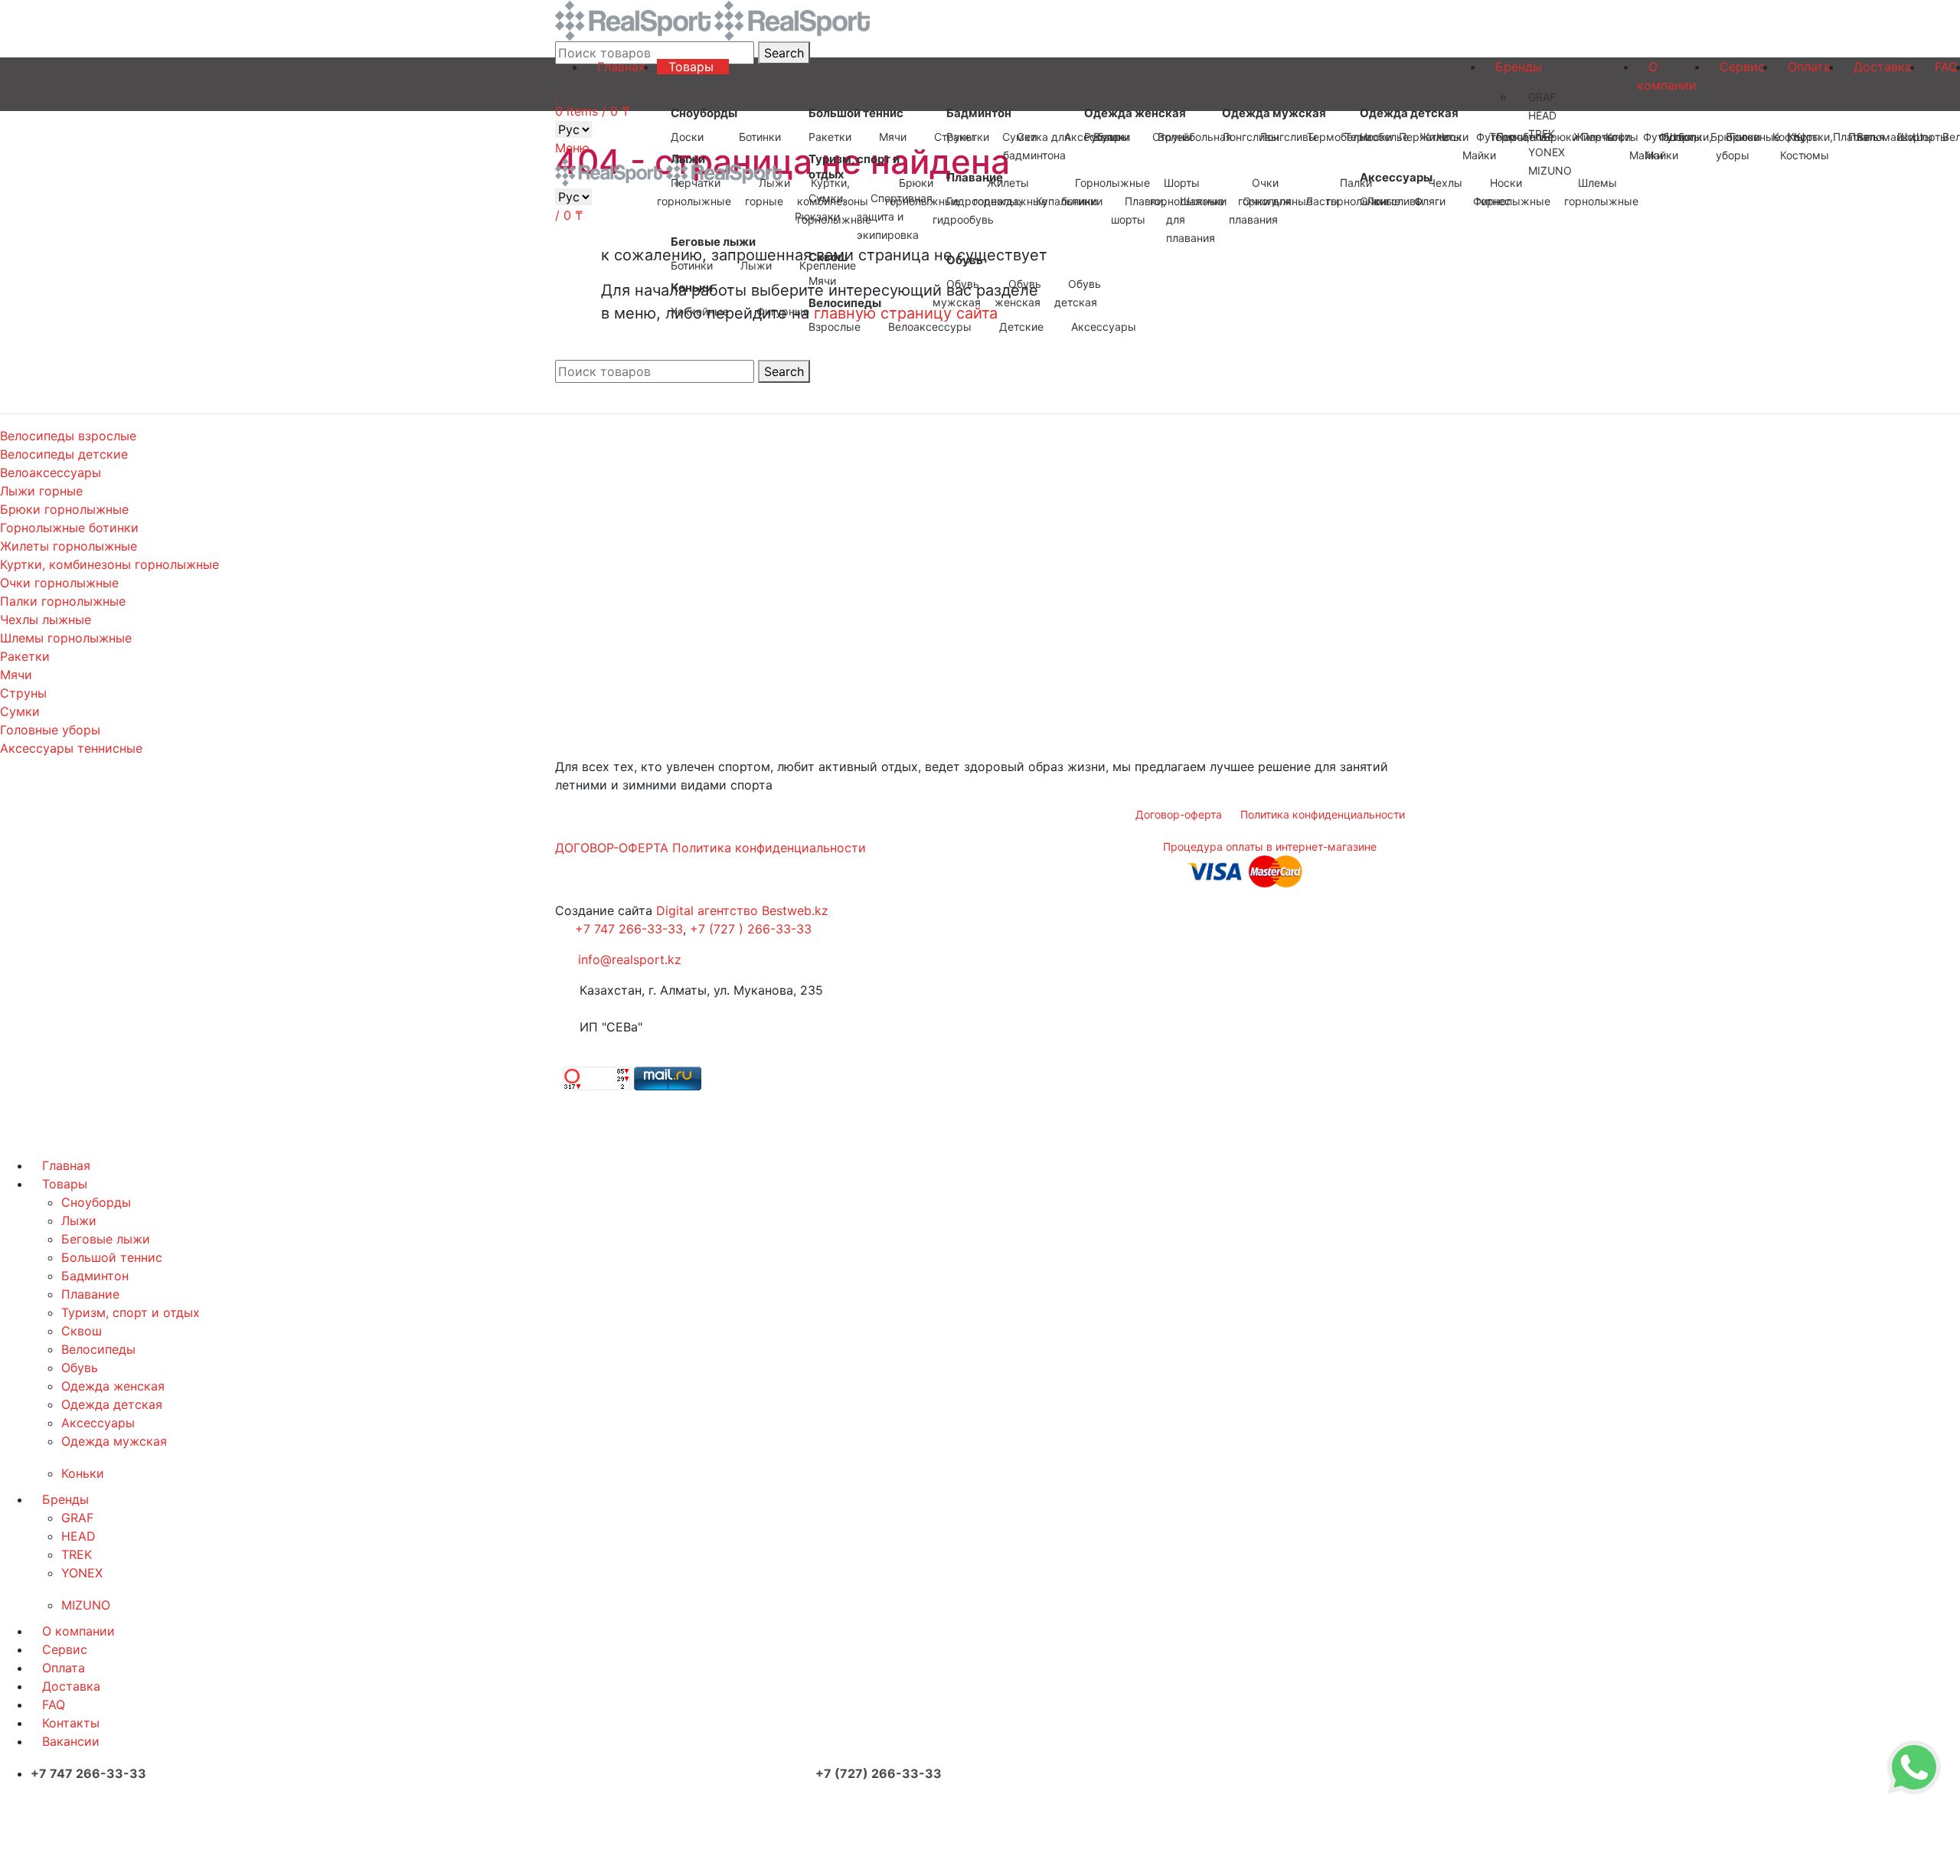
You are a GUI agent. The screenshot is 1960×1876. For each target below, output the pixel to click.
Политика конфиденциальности (769, 848)
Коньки (83, 1473)
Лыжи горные (41, 491)
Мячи (16, 675)
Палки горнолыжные (63, 601)
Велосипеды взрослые (68, 436)
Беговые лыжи (106, 1239)
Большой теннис (112, 1257)
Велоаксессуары (51, 472)
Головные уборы (50, 730)
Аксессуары (98, 1423)
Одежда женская (113, 1386)
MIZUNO (86, 1605)
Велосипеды (98, 1349)
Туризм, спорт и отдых (131, 1312)
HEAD (78, 1536)
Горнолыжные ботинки (69, 528)
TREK (77, 1554)
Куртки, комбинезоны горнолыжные (109, 564)
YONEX (82, 1573)
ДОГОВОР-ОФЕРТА (612, 848)
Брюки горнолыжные (64, 509)
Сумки (20, 711)
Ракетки (25, 656)
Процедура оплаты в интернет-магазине (1270, 846)
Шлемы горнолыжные (66, 638)
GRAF (77, 1518)
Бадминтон (95, 1276)
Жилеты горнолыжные (69, 546)
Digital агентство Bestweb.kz (742, 910)
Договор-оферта (1179, 814)
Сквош (82, 1331)
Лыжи (79, 1221)
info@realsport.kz (630, 959)
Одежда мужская (114, 1441)
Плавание (90, 1294)
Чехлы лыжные (46, 619)
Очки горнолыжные (59, 583)
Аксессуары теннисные (71, 748)
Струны (23, 693)
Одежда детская (112, 1404)
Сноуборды (96, 1202)
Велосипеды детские (64, 454)
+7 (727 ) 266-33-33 (751, 929)
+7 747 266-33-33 (629, 929)
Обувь (80, 1368)
